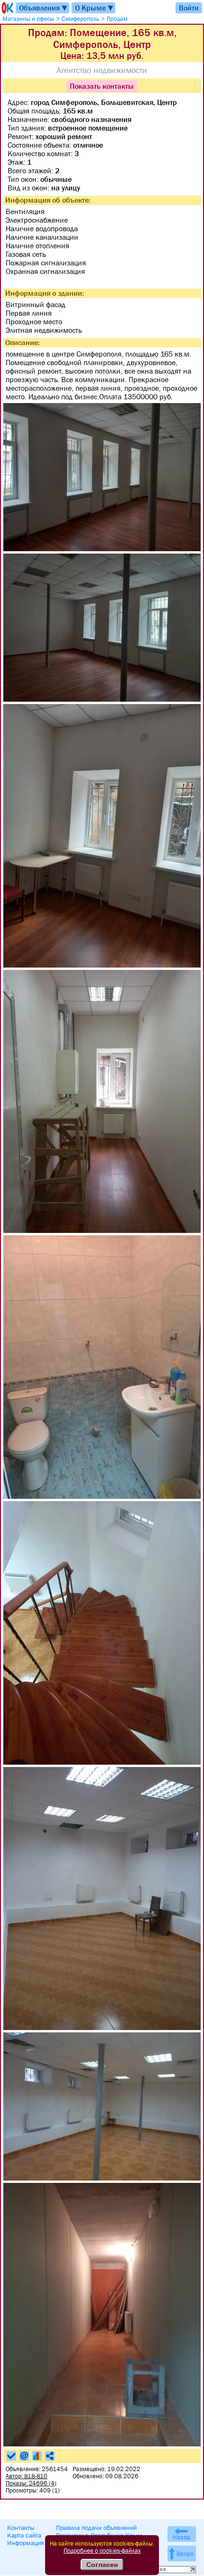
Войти (189, 8)
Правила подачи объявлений (96, 2528)
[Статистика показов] (37, 2456)
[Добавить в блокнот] (11, 2456)
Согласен (102, 2565)
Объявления (44, 8)
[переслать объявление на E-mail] (24, 2456)
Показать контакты (102, 86)
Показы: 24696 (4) (31, 2483)
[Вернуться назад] (182, 2534)
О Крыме (95, 8)
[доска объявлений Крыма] (7, 8)
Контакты (21, 2528)
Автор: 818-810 (27, 2476)
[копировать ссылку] (50, 2456)
